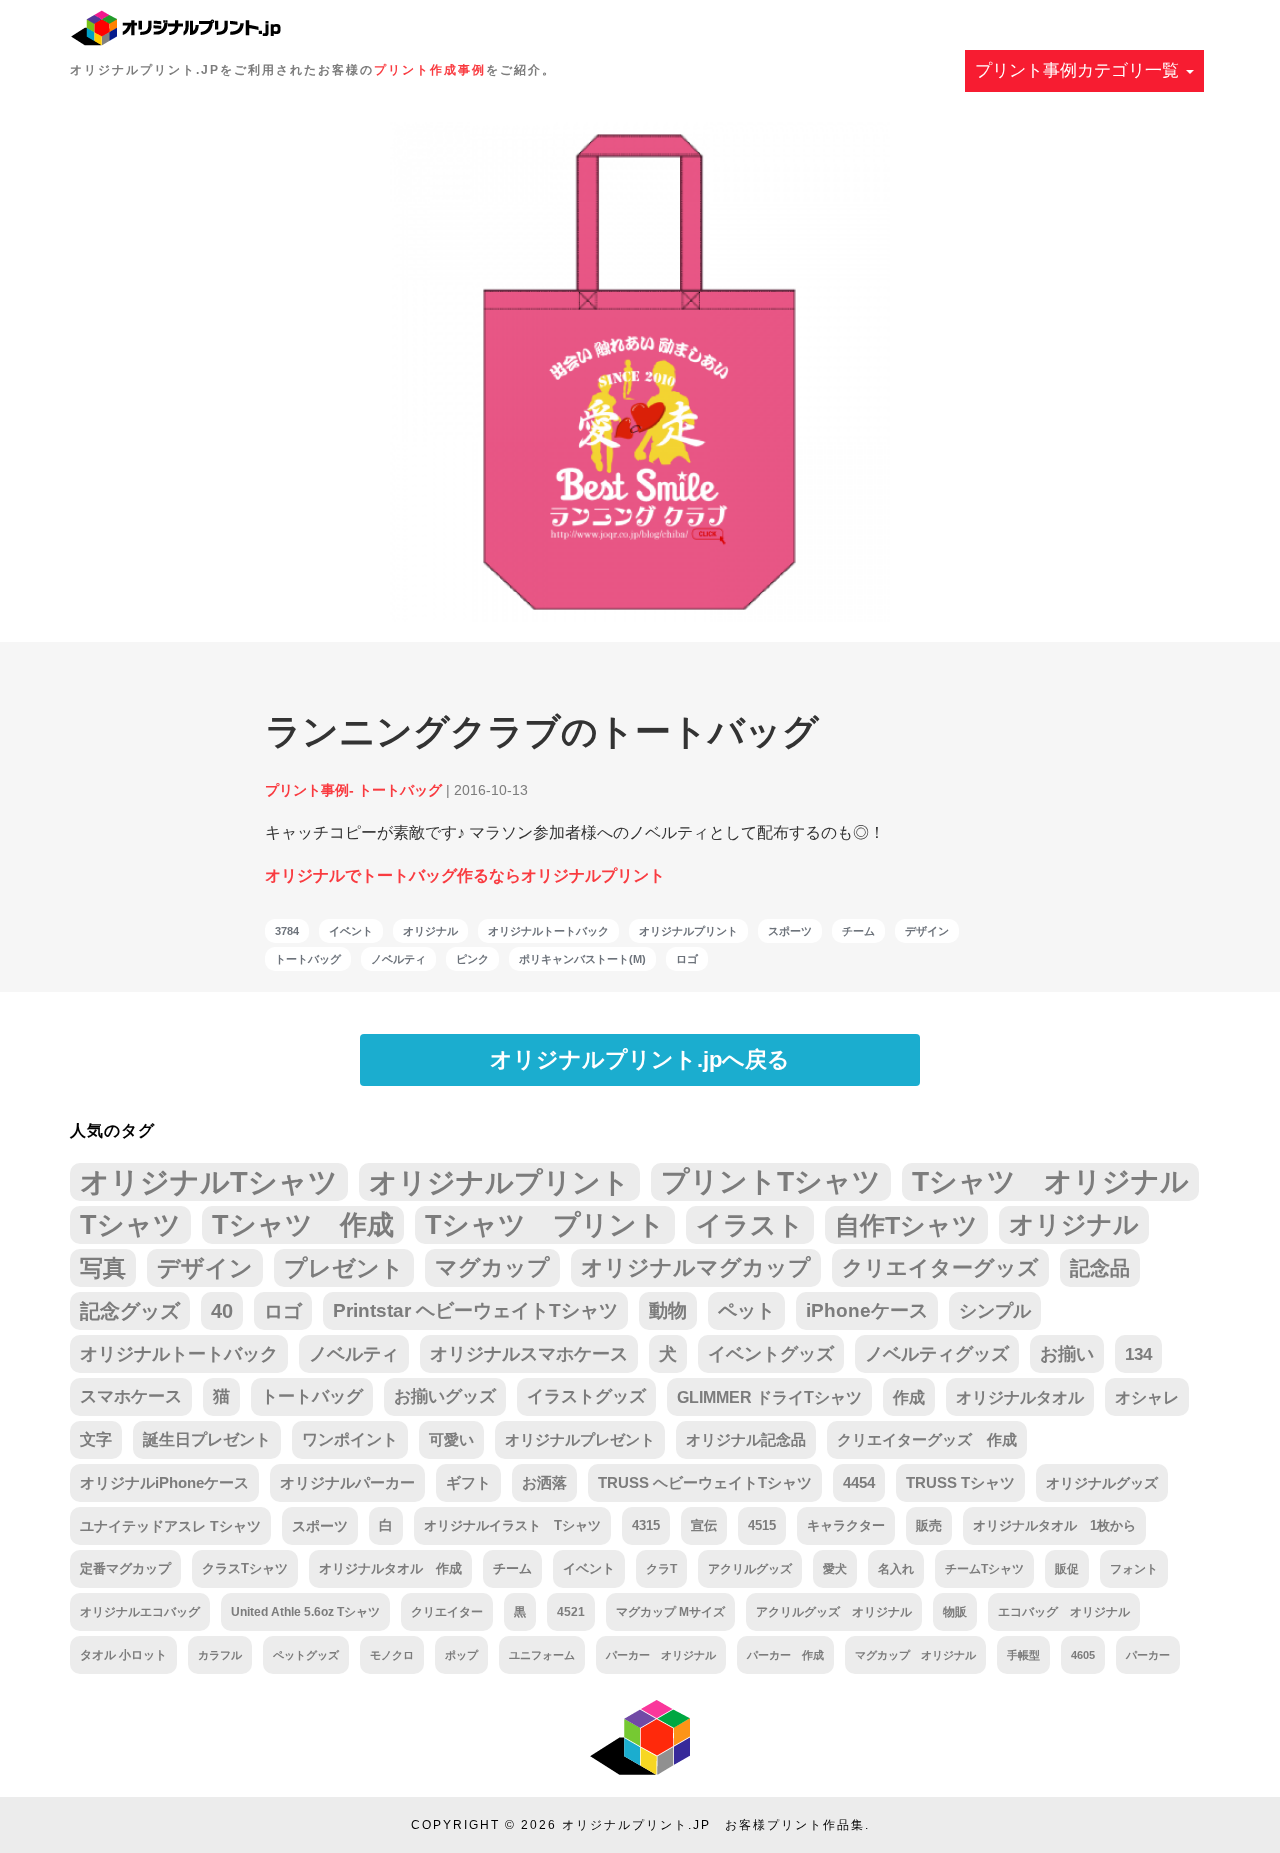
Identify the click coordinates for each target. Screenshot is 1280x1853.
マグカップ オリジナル (915, 1655)
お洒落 (544, 1483)
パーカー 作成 (785, 1655)
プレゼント (344, 1268)
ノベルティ (398, 959)
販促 (1067, 1569)
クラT (661, 1569)
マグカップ (492, 1267)
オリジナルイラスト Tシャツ (512, 1525)
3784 (287, 931)
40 (222, 1311)
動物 (668, 1310)
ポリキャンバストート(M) (582, 959)
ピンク (472, 959)
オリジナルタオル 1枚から (1054, 1525)
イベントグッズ (771, 1354)
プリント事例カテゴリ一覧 (1079, 70)
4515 (762, 1525)
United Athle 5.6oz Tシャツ (305, 1612)
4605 (1083, 1655)
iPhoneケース (867, 1310)
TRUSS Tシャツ (960, 1483)
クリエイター (447, 1612)
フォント (1134, 1569)
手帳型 (1023, 1655)
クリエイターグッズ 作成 (927, 1439)
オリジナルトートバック (548, 931)
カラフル (220, 1655)
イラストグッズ (586, 1396)
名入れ (896, 1569)
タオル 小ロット (123, 1655)
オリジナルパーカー (347, 1483)
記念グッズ (130, 1311)
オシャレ (1147, 1397)
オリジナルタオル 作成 (390, 1568)
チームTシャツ (984, 1569)
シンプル (995, 1311)
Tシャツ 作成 (303, 1224)
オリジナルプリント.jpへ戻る (640, 1059)
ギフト (468, 1483)
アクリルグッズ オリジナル (834, 1611)
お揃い (1067, 1354)
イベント (351, 931)
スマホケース (131, 1396)
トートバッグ (308, 959)
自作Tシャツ (906, 1225)
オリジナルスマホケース (529, 1354)
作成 (909, 1397)
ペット (746, 1310)
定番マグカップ (125, 1568)
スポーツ (790, 931)
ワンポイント (350, 1439)
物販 (955, 1611)
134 (1138, 1354)
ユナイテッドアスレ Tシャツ (170, 1526)
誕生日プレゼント (207, 1439)
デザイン (927, 931)
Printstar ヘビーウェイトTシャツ (475, 1310)
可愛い (451, 1439)
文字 (96, 1439)
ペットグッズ (306, 1655)
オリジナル (430, 931)
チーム (858, 931)
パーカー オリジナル (661, 1655)
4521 (571, 1612)
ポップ (461, 1655)
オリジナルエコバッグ (140, 1612)
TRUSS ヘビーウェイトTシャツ (705, 1483)
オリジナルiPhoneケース (164, 1482)
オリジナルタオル (1020, 1397)
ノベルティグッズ (937, 1354)
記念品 (1100, 1268)
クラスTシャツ (245, 1568)
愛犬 (835, 1569)
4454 (859, 1483)
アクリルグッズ (750, 1569)
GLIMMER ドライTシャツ (769, 1397)
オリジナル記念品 (746, 1439)
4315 (646, 1525)
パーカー (1148, 1655)
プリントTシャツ (771, 1181)
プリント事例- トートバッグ (353, 790)
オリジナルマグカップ (696, 1267)
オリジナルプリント (688, 931)
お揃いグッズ (445, 1396)
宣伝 (704, 1525)
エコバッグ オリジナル (1064, 1612)
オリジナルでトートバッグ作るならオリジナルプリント (465, 875)
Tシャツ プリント (545, 1225)
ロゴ (687, 959)
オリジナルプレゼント (580, 1439)
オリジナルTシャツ (209, 1181)
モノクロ (392, 1655)
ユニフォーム (542, 1655)
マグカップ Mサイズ (670, 1611)
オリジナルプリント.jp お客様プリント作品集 (713, 1825)
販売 (929, 1525)
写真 (103, 1268)
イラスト (750, 1225)
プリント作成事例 (430, 70)
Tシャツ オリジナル (1050, 1181)
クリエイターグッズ (940, 1267)
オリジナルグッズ (1102, 1483)
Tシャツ (130, 1224)
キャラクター (846, 1525)
